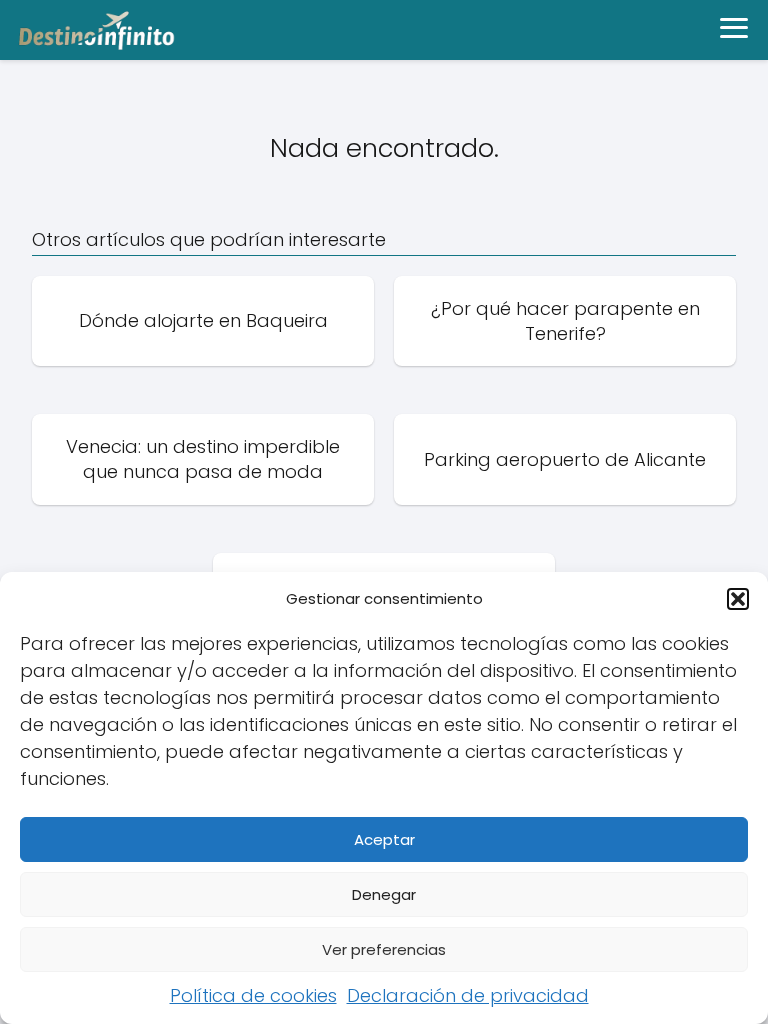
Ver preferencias (384, 949)
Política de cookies (253, 995)
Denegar (384, 894)
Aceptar (384, 839)
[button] (738, 599)
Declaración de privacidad (468, 995)
